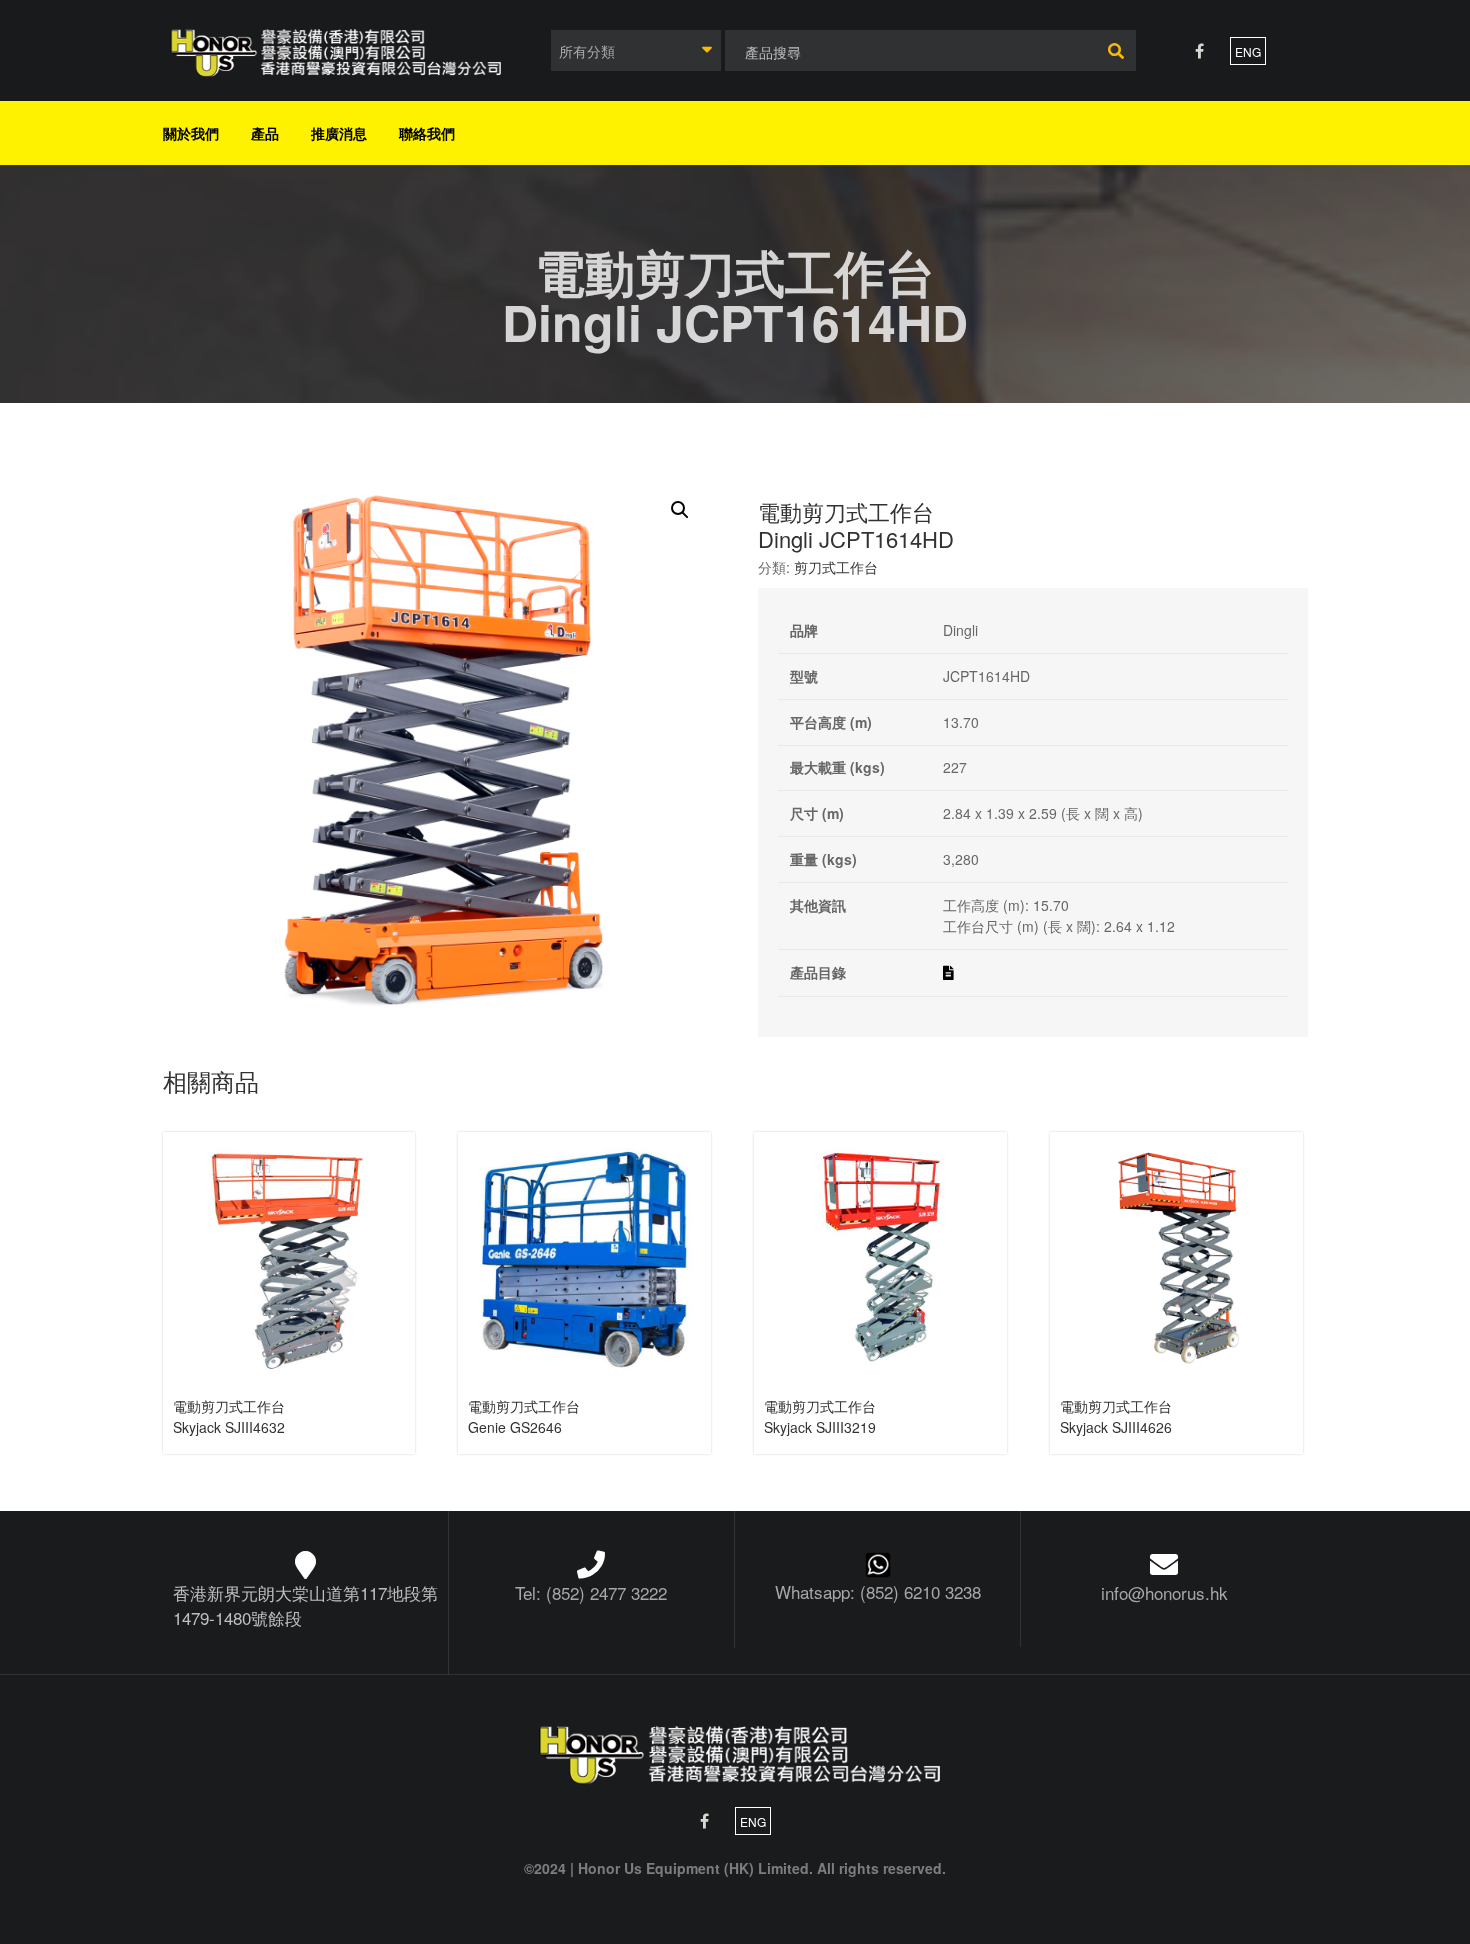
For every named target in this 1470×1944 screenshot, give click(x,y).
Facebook (1199, 51)
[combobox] (636, 50)
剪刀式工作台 (836, 567)
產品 (265, 133)
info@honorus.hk (1164, 1592)
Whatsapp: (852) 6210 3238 (878, 1591)
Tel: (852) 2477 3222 (591, 1592)
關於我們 (191, 133)
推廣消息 (339, 133)
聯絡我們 (427, 133)
